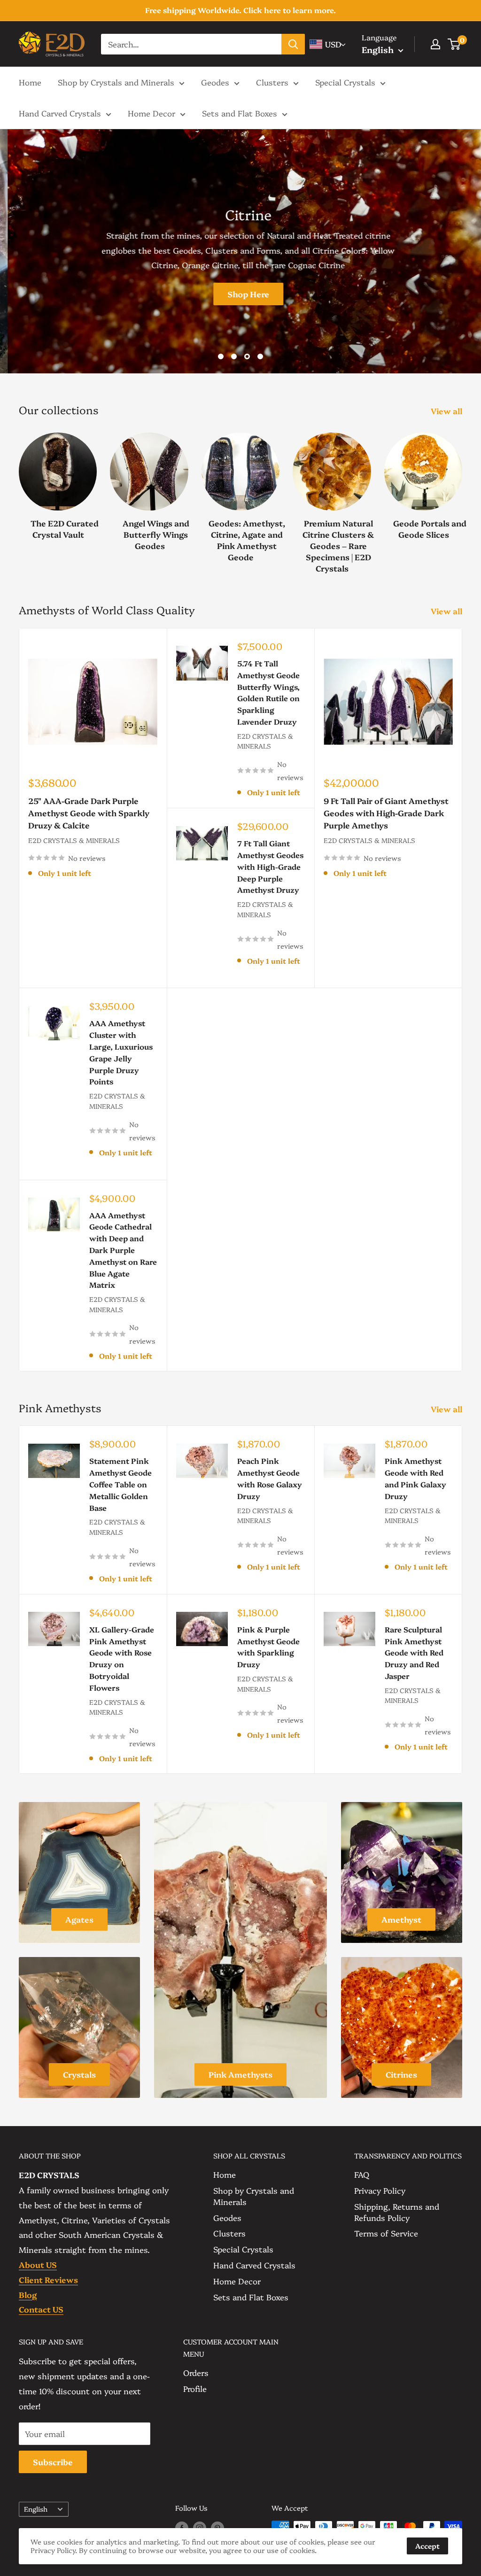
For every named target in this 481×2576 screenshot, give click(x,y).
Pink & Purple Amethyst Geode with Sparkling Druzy (268, 1647)
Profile (195, 2388)
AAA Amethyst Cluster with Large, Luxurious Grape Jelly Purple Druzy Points (121, 1052)
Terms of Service (386, 2233)
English (36, 2509)
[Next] (462, 493)
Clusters (272, 82)
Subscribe (53, 2462)
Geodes (215, 82)
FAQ (362, 2174)
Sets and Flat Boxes (240, 113)
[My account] (435, 44)
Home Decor (151, 113)
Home (30, 82)
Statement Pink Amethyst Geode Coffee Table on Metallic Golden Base (120, 1484)
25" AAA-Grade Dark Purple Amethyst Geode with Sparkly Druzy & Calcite (89, 813)
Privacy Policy (380, 2190)
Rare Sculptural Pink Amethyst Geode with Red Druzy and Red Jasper (414, 1652)
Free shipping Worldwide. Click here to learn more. (240, 10)
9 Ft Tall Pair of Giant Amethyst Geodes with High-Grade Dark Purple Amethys (386, 813)
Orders (196, 2372)
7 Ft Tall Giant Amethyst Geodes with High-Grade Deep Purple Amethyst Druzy (270, 866)
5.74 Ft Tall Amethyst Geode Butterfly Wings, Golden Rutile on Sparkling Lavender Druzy (268, 692)
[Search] (293, 44)
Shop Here (241, 294)
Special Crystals (345, 82)
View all (447, 411)
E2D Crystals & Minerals (74, 840)
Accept (427, 2546)
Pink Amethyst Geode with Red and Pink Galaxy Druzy (415, 1478)
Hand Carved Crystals (60, 113)
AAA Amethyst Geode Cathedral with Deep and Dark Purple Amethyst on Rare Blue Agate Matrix (123, 1250)
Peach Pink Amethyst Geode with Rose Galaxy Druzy (270, 1478)
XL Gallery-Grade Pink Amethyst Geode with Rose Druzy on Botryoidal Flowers (122, 1658)
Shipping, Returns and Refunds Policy (397, 2212)
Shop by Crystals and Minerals (116, 82)
